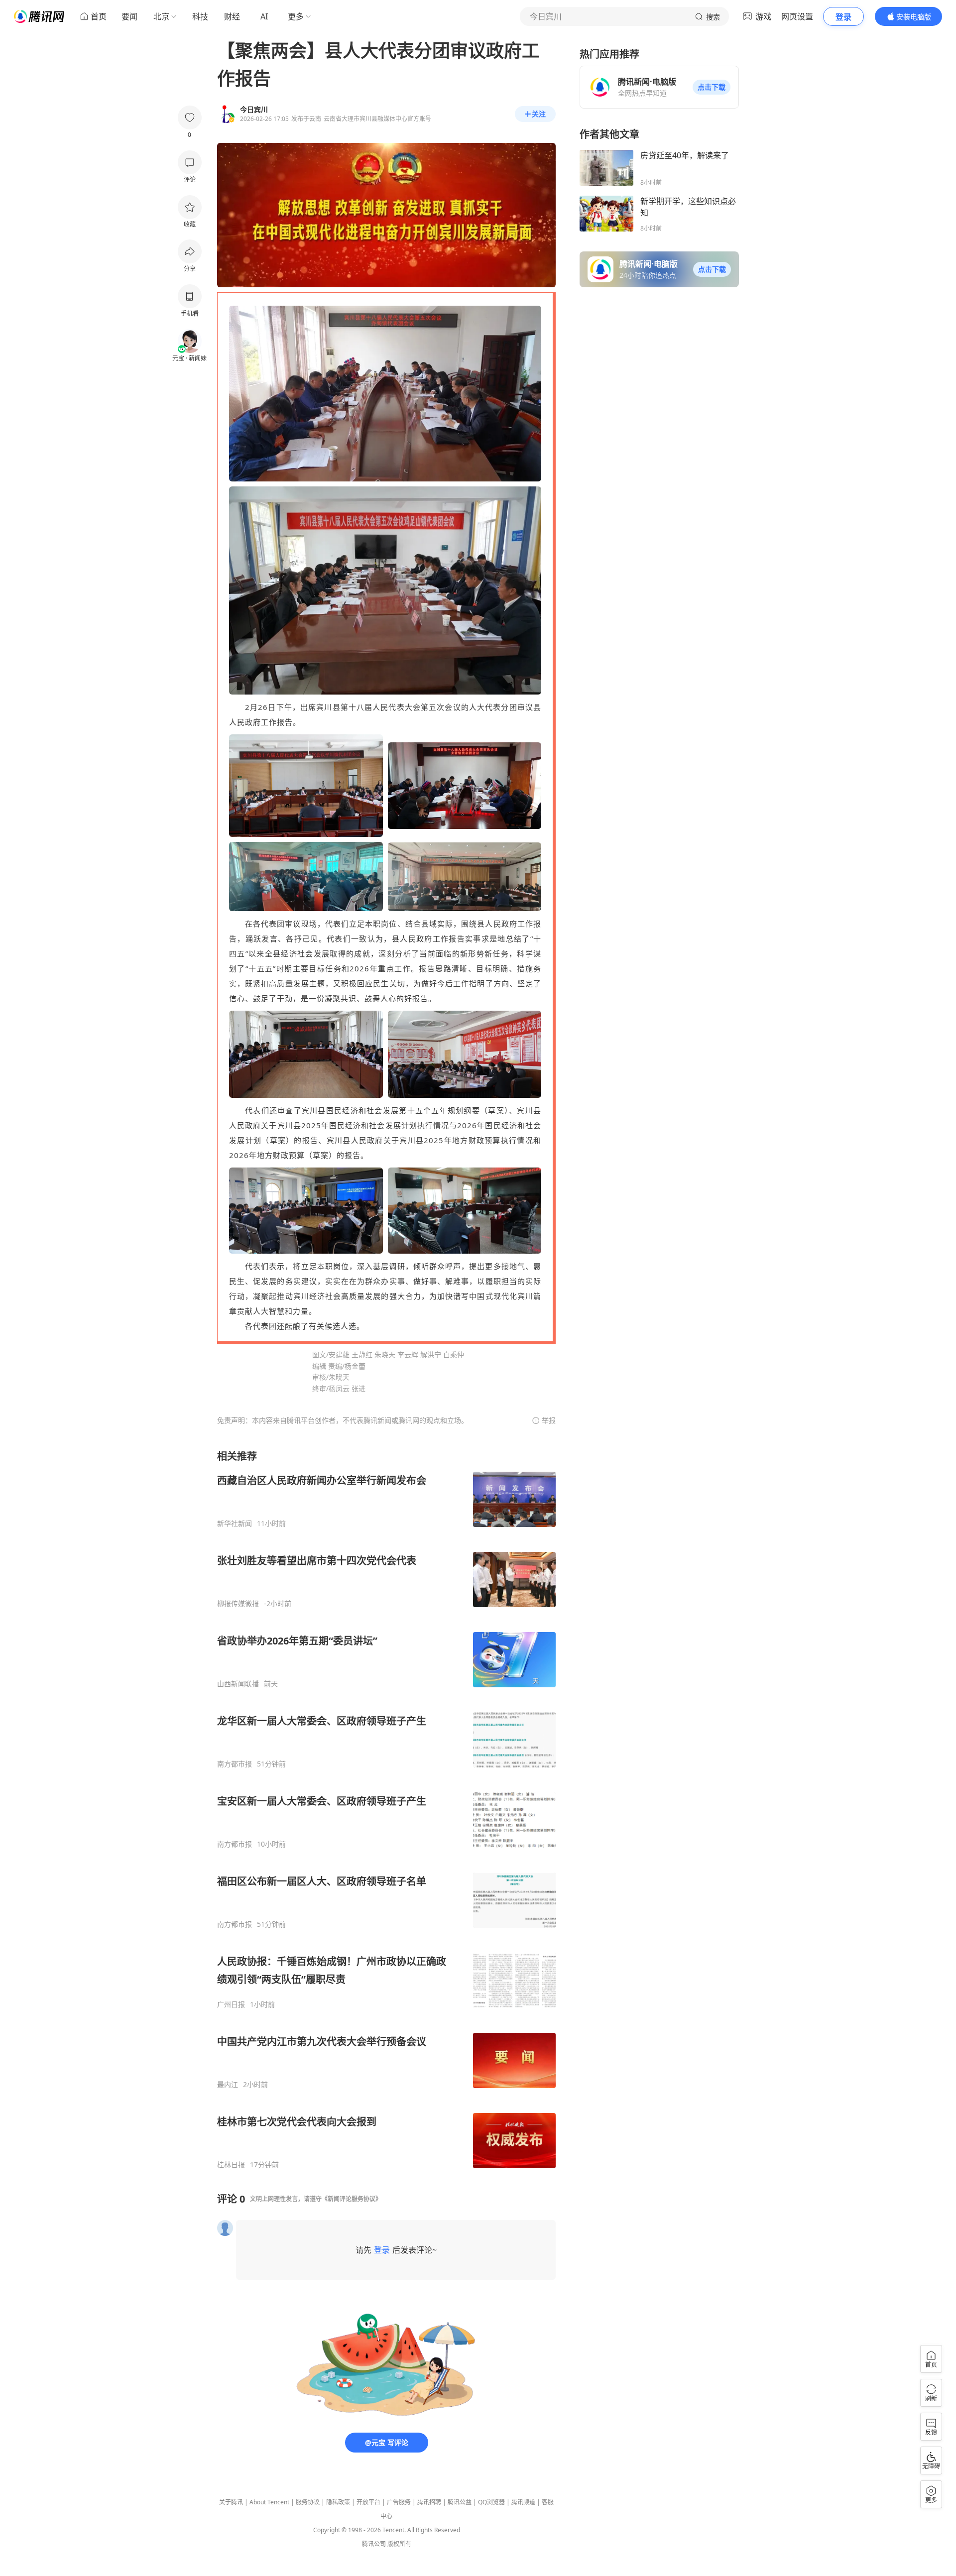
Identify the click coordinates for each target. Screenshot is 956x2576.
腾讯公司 (374, 2544)
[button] (712, 87)
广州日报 (231, 2004)
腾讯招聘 (429, 2502)
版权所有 (399, 2544)
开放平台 (368, 2502)
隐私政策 (338, 2502)
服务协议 (308, 2502)
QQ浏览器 (491, 2502)
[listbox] (386, 1809)
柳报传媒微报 (238, 1604)
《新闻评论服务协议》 (352, 2199)
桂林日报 (231, 2165)
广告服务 (399, 2502)
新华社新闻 (235, 1523)
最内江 (228, 2085)
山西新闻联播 (238, 1684)
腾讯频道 (523, 2502)
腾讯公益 (460, 2502)
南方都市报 (235, 1764)
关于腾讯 (231, 2502)
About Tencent (269, 2502)
